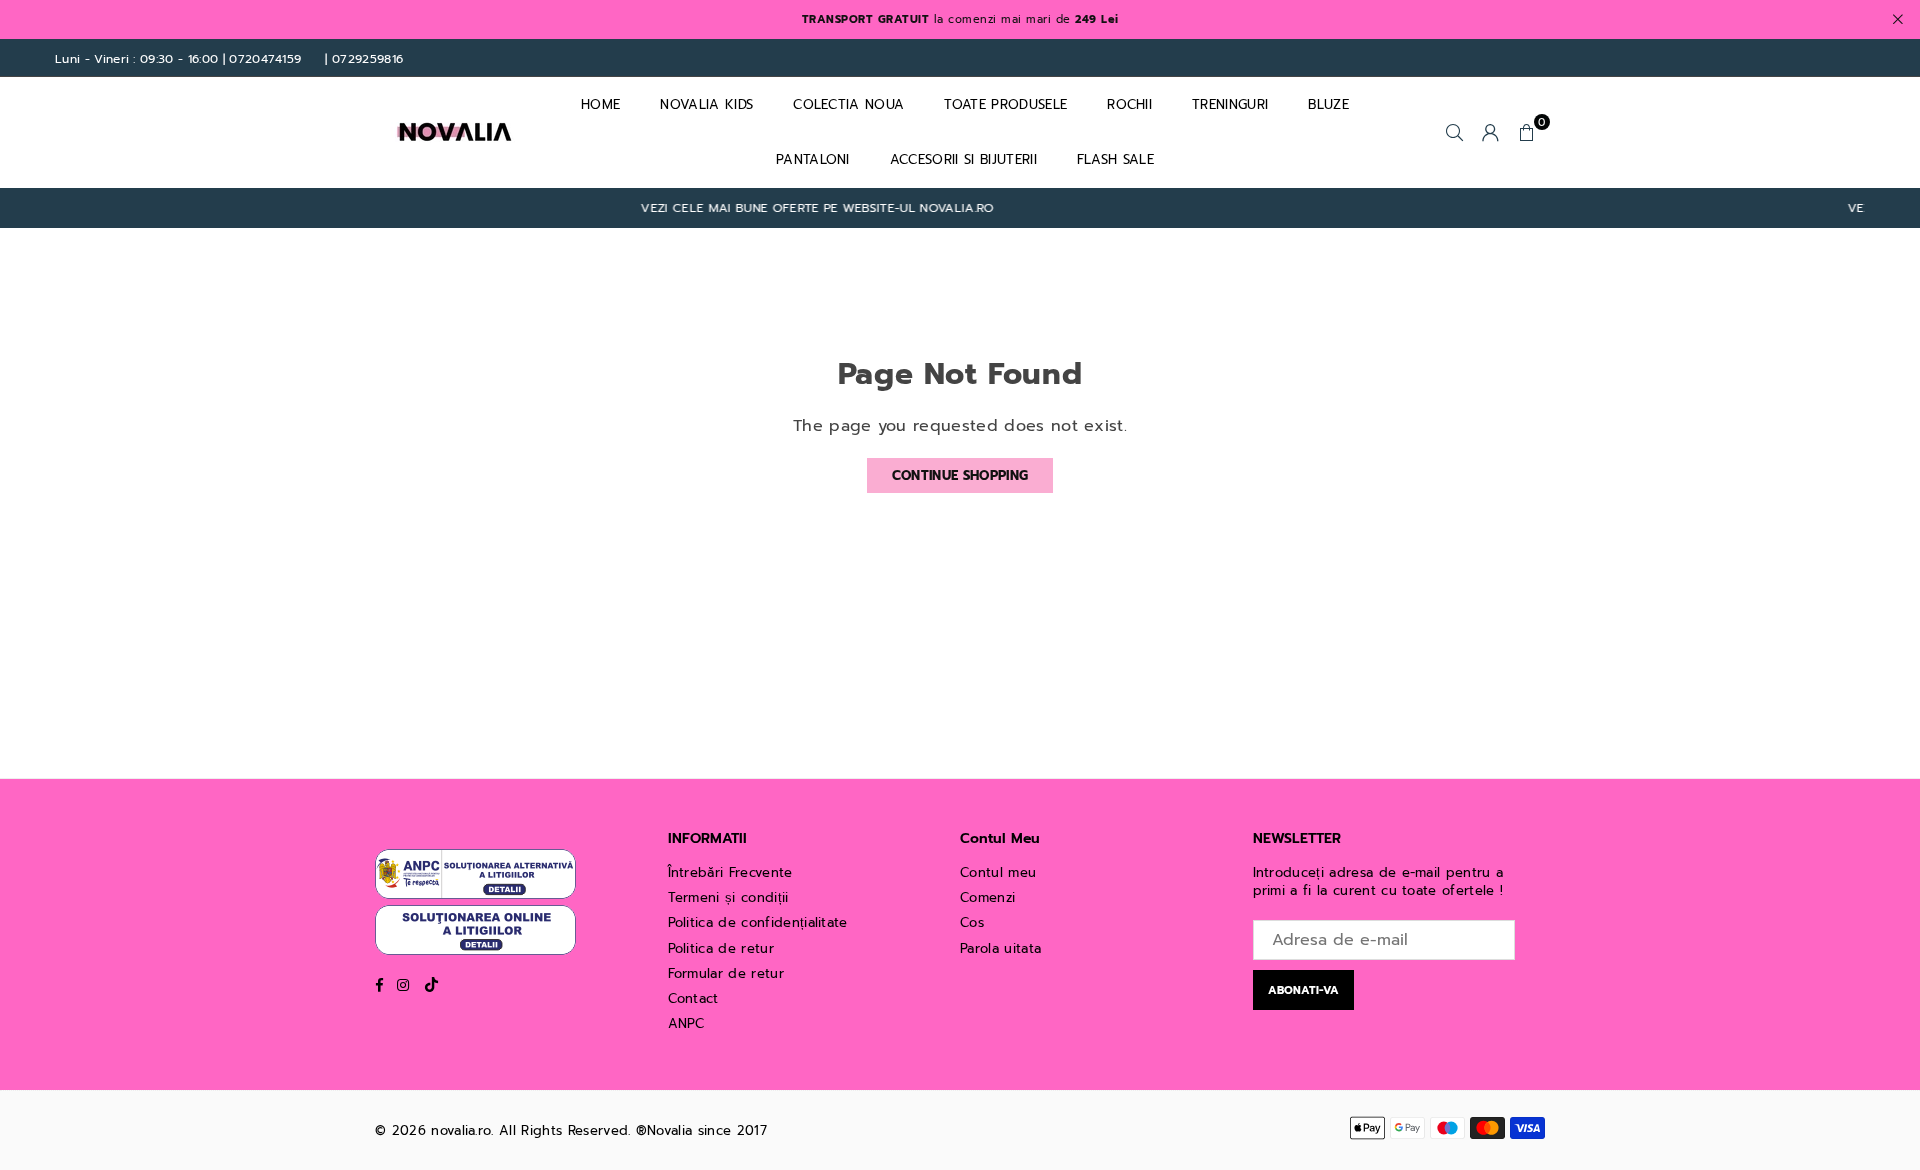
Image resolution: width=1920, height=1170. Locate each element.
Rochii (1129, 104)
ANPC (686, 1023)
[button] (1527, 132)
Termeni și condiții (728, 897)
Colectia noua (848, 104)
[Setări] (1491, 132)
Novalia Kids (706, 104)
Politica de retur (721, 948)
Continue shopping (960, 475)
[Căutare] (1455, 132)
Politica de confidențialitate (758, 922)
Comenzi (987, 897)
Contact (693, 998)
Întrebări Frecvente (730, 872)
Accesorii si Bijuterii (963, 159)
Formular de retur (726, 973)
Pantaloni (813, 159)
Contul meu (998, 872)
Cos (972, 922)
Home (600, 104)
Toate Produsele (1005, 104)
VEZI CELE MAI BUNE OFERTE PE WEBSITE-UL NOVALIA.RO (794, 208)
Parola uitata (1000, 948)
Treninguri (1230, 104)
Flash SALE (1115, 159)
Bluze (1328, 104)
